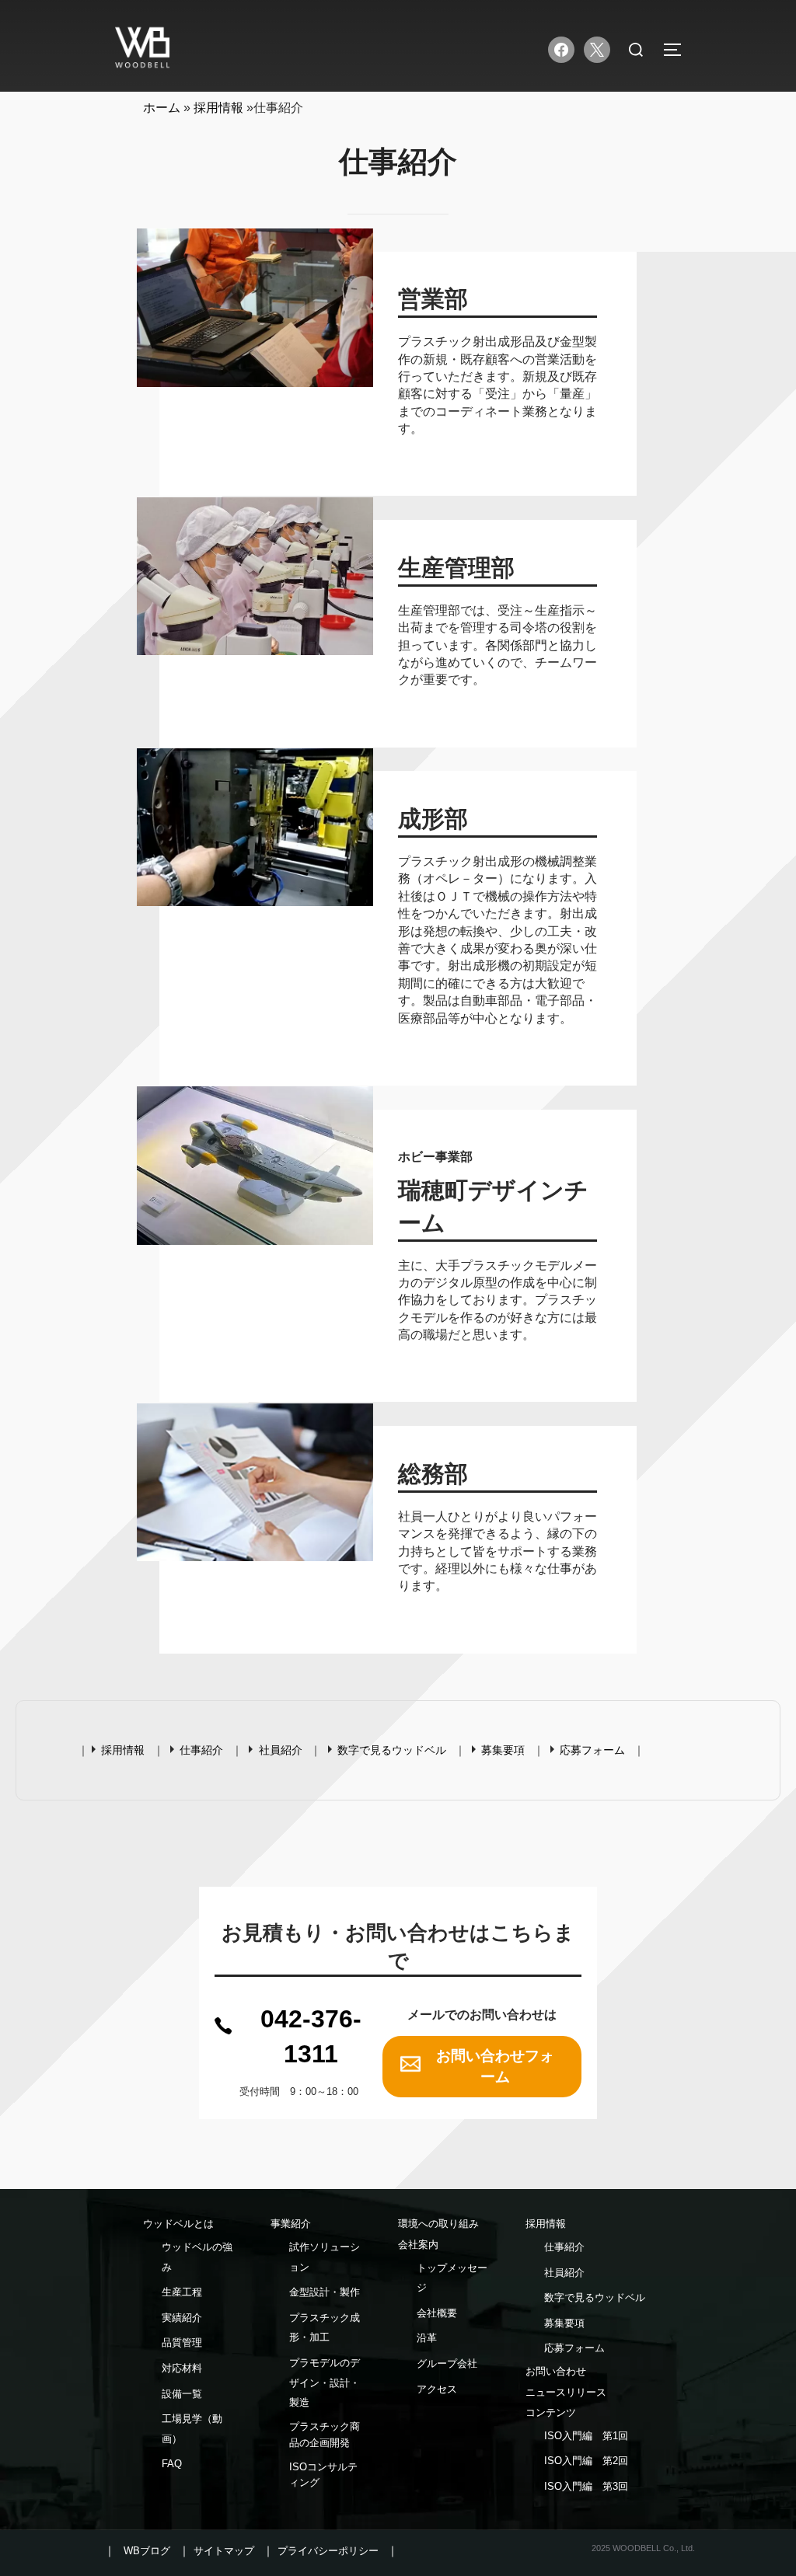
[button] (298, 2037)
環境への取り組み (438, 2224)
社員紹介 (281, 1750)
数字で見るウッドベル (392, 1750)
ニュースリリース (566, 2392)
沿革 (427, 2338)
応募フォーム (592, 1750)
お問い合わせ (556, 2371)
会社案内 (418, 2245)
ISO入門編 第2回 (586, 2461)
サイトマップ (224, 2551)
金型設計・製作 (325, 2292)
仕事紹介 (201, 1750)
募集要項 (503, 1750)
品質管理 (182, 2342)
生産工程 (182, 2292)
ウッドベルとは (178, 2224)
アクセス (437, 2389)
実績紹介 (182, 2318)
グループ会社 (447, 2363)
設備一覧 (182, 2394)
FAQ (172, 2464)
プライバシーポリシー (328, 2551)
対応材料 (182, 2368)
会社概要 (437, 2313)
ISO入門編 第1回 (586, 2436)
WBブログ (147, 2551)
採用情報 (123, 1750)
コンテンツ (551, 2412)
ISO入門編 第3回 (586, 2486)
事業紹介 (291, 2224)
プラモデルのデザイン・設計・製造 (325, 2383)
